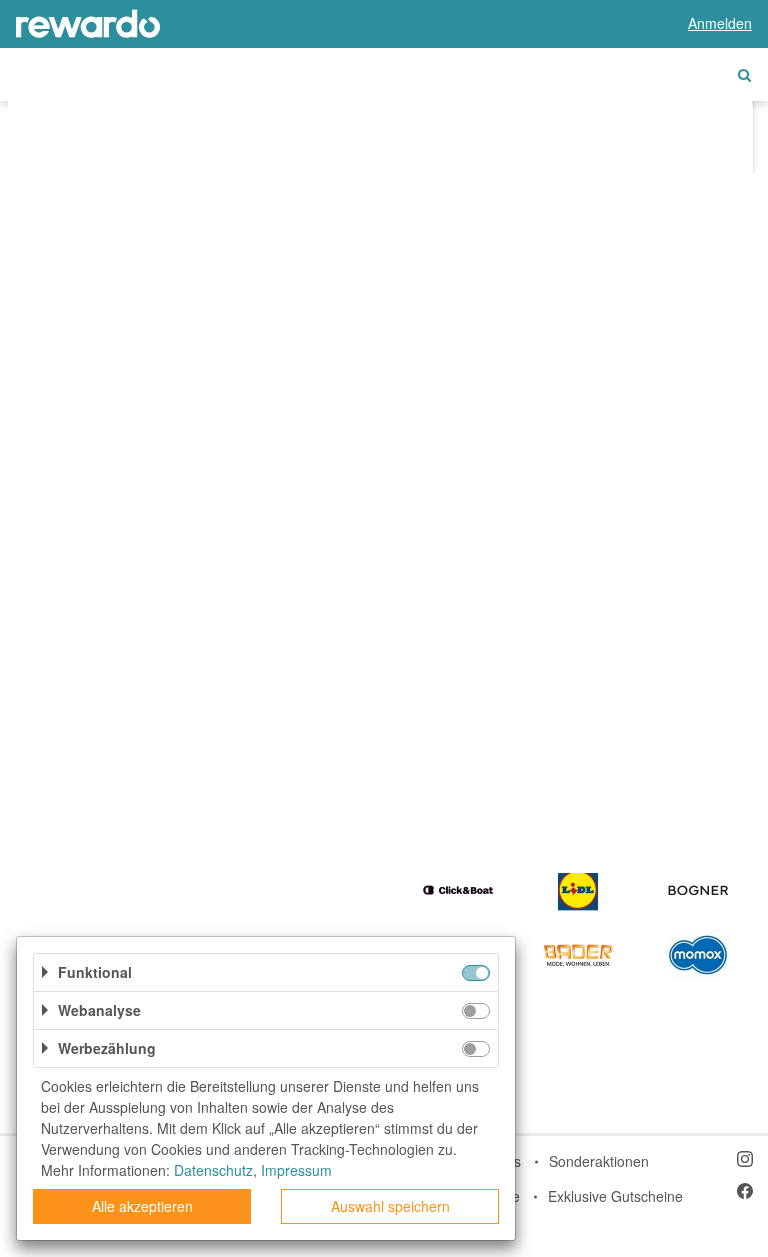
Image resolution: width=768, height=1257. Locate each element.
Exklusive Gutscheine (615, 1196)
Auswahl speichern (390, 1206)
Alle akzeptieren (142, 1206)
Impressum (296, 1170)
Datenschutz (213, 1170)
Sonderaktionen (599, 1161)
